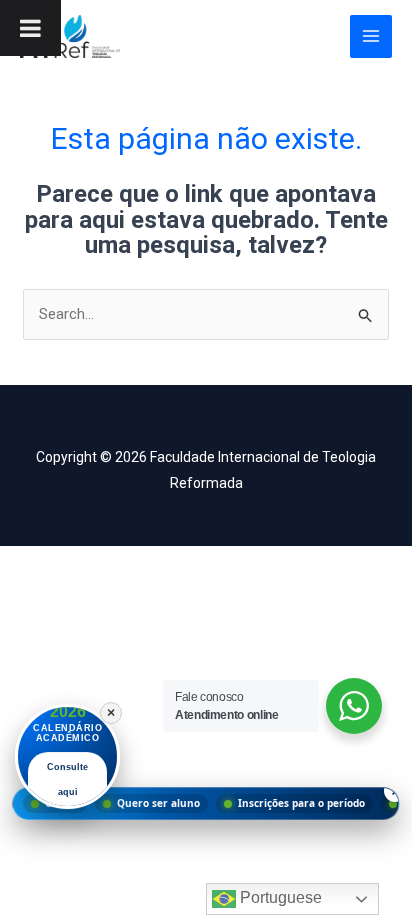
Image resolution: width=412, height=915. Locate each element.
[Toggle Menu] (30, 28)
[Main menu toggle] (371, 36)
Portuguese (279, 897)
